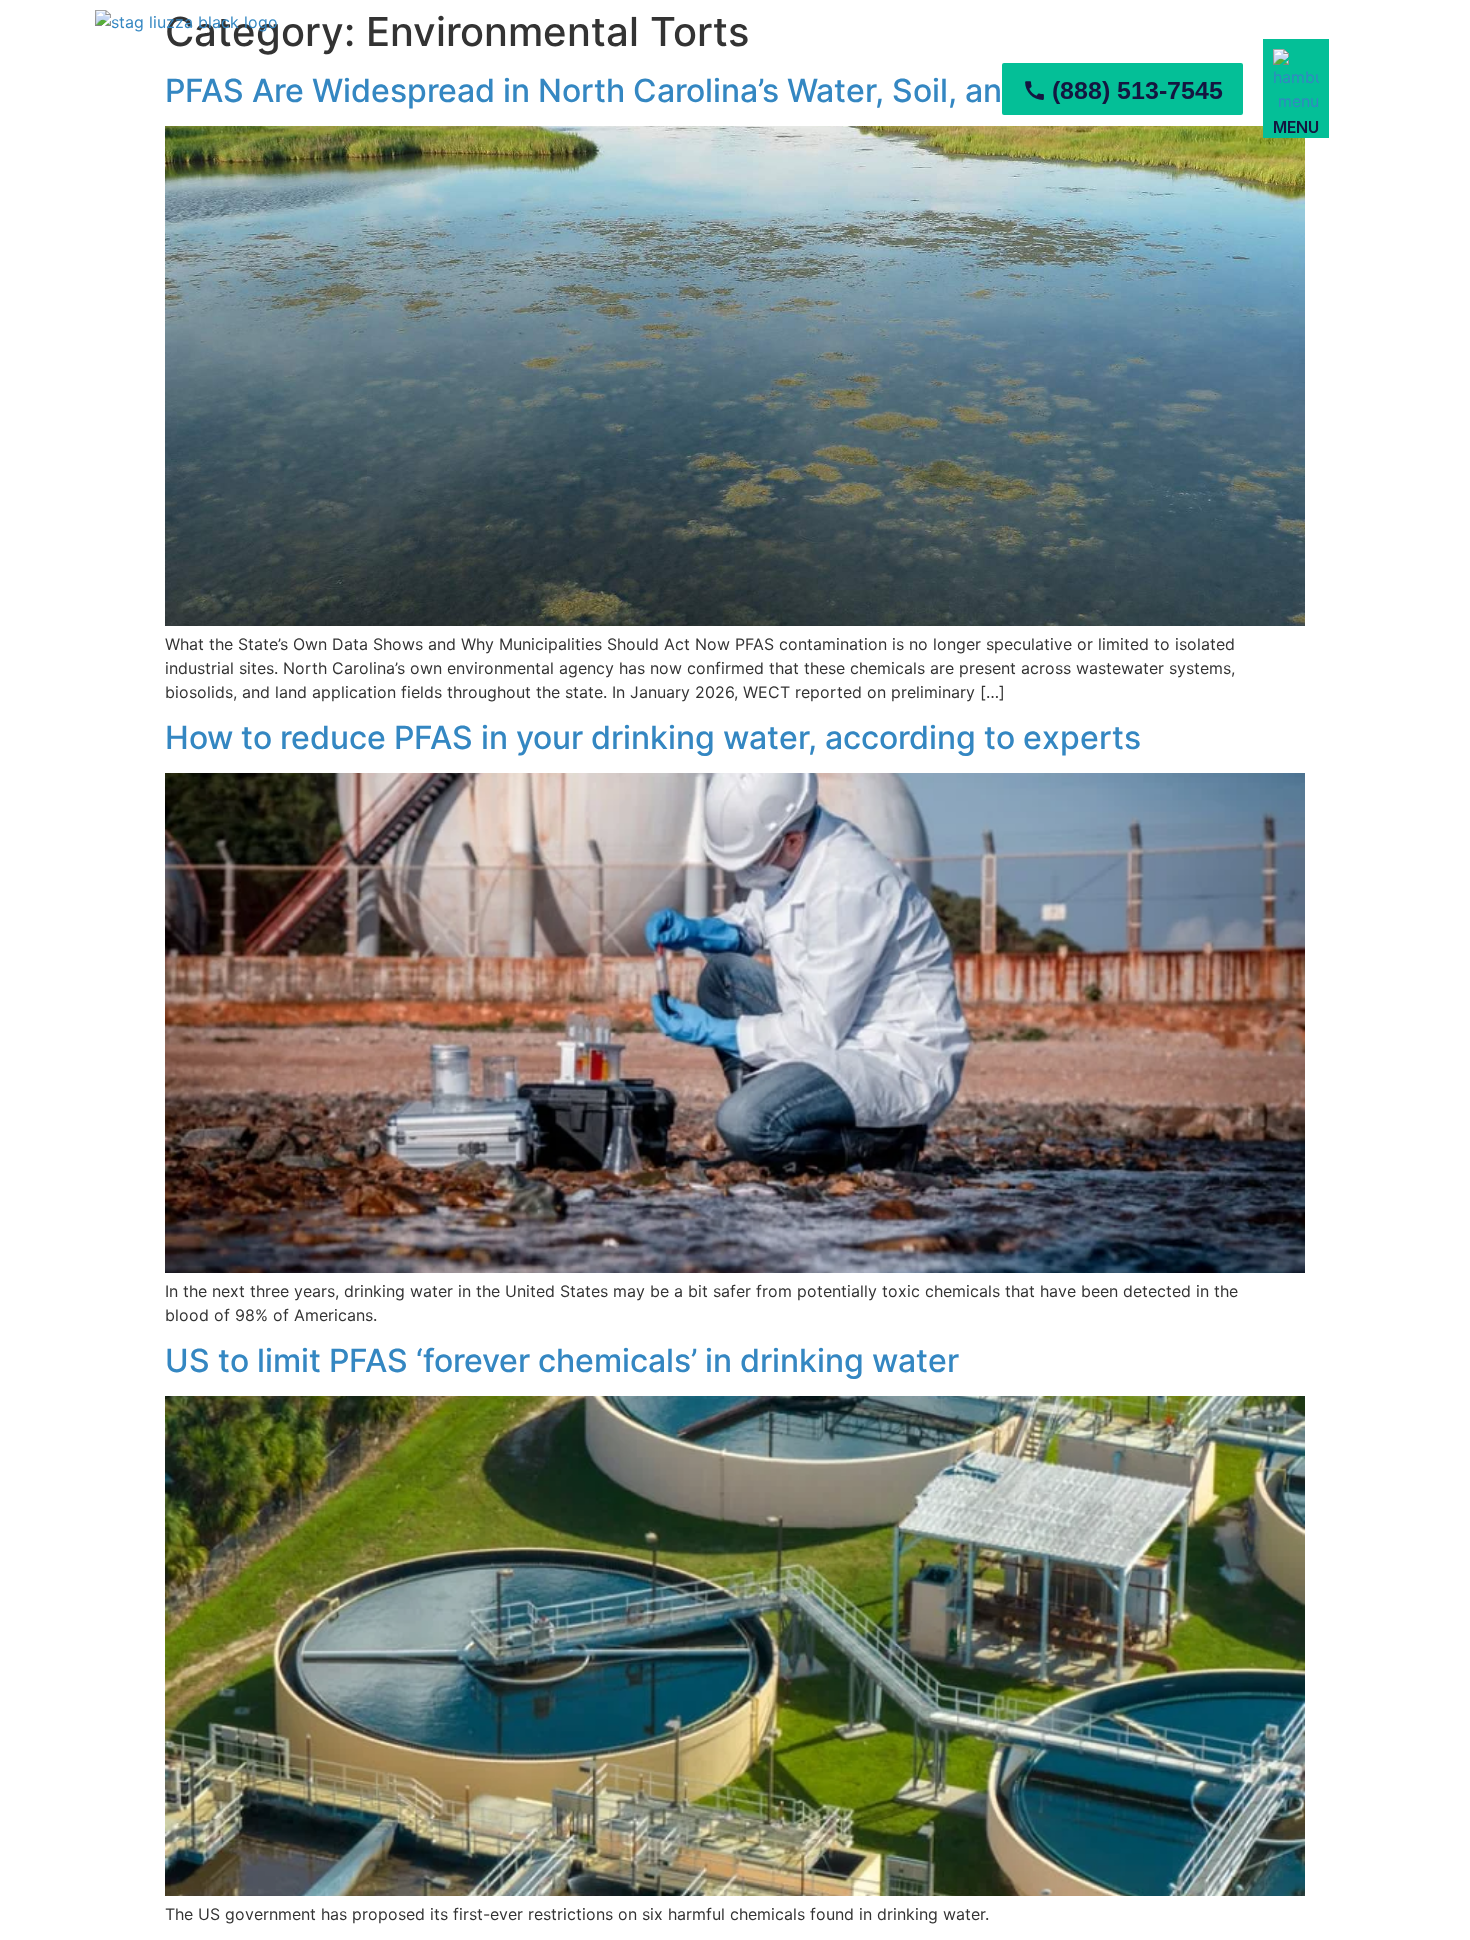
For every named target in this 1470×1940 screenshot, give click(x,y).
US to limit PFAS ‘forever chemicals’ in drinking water (562, 1360)
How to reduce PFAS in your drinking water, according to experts (653, 737)
